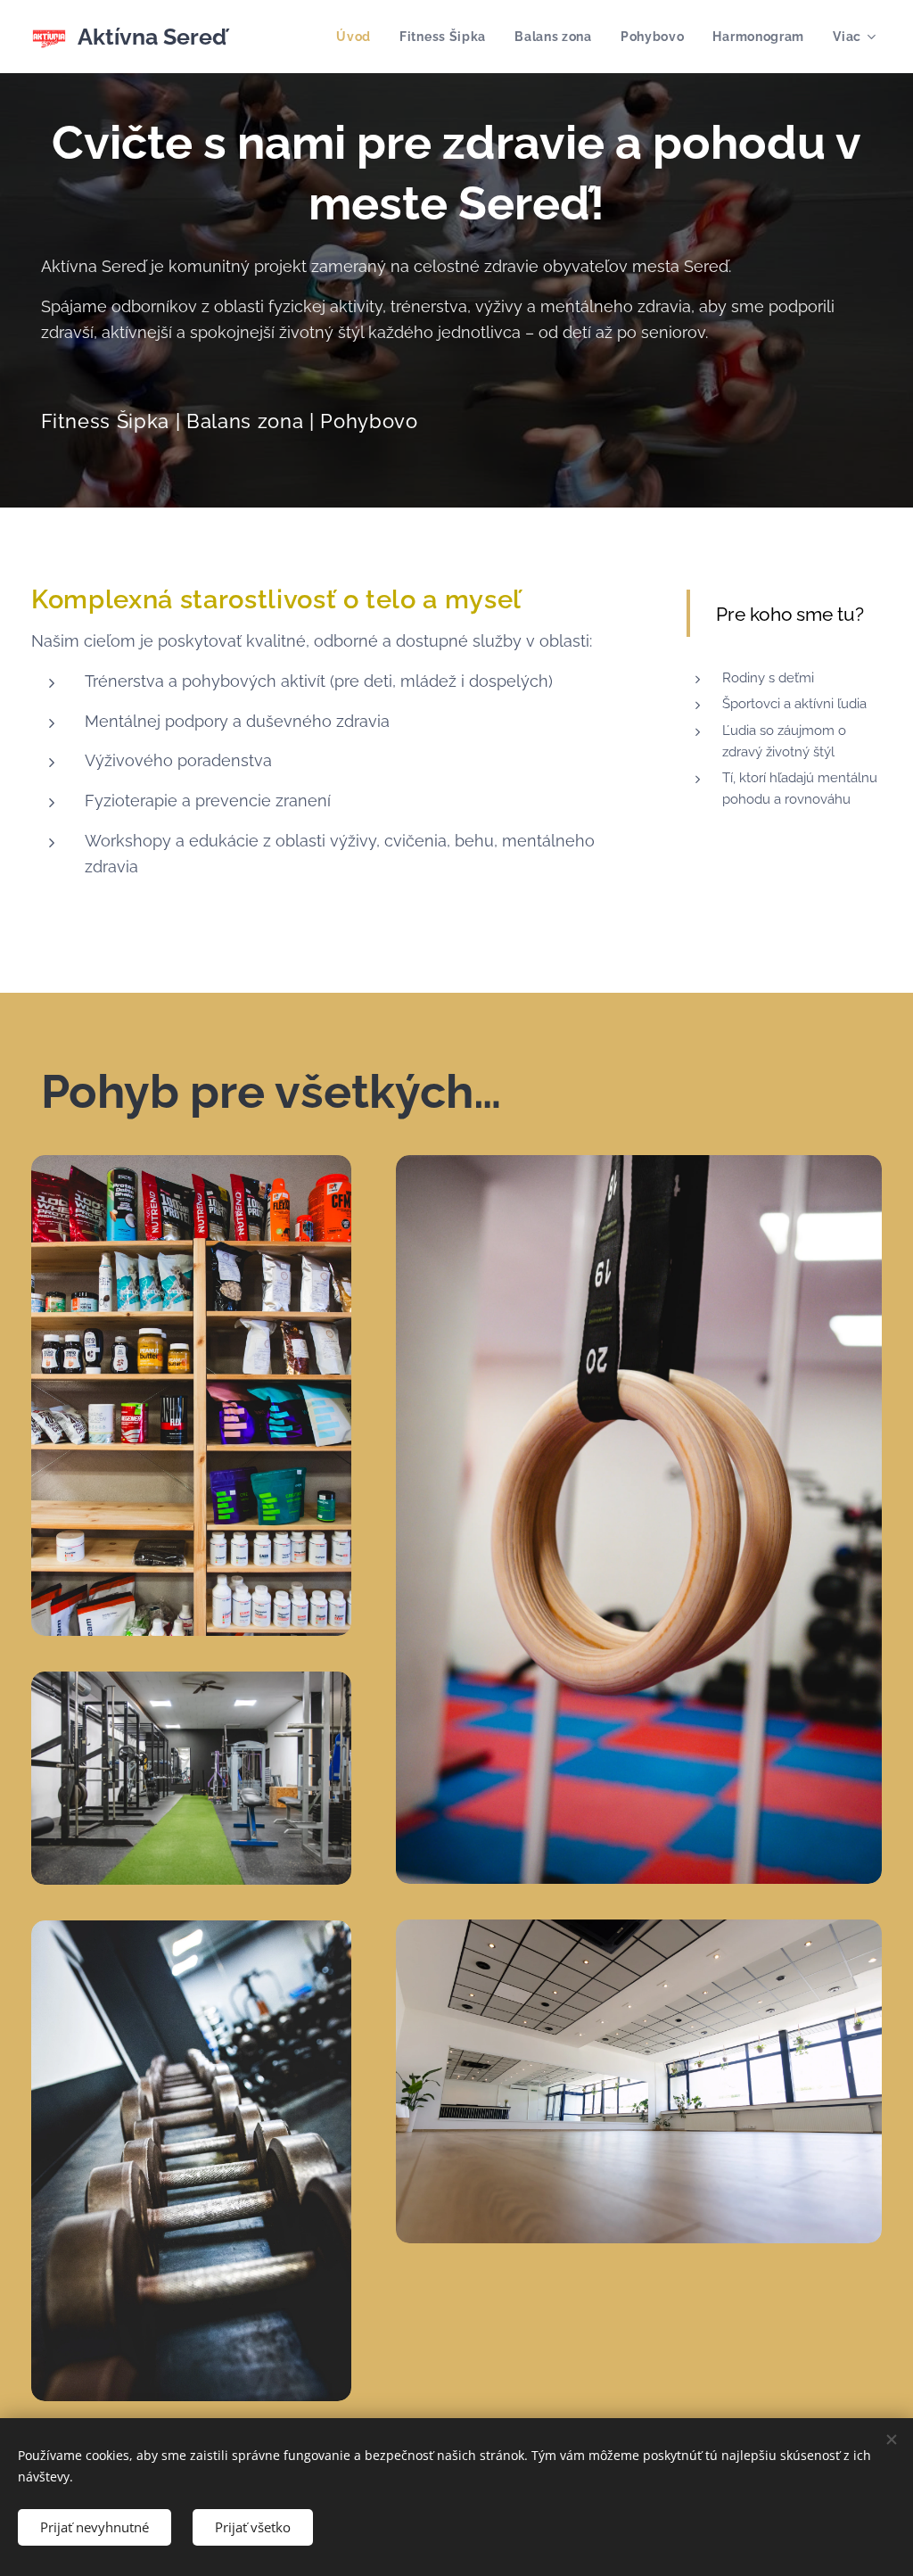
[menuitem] (358, 37)
